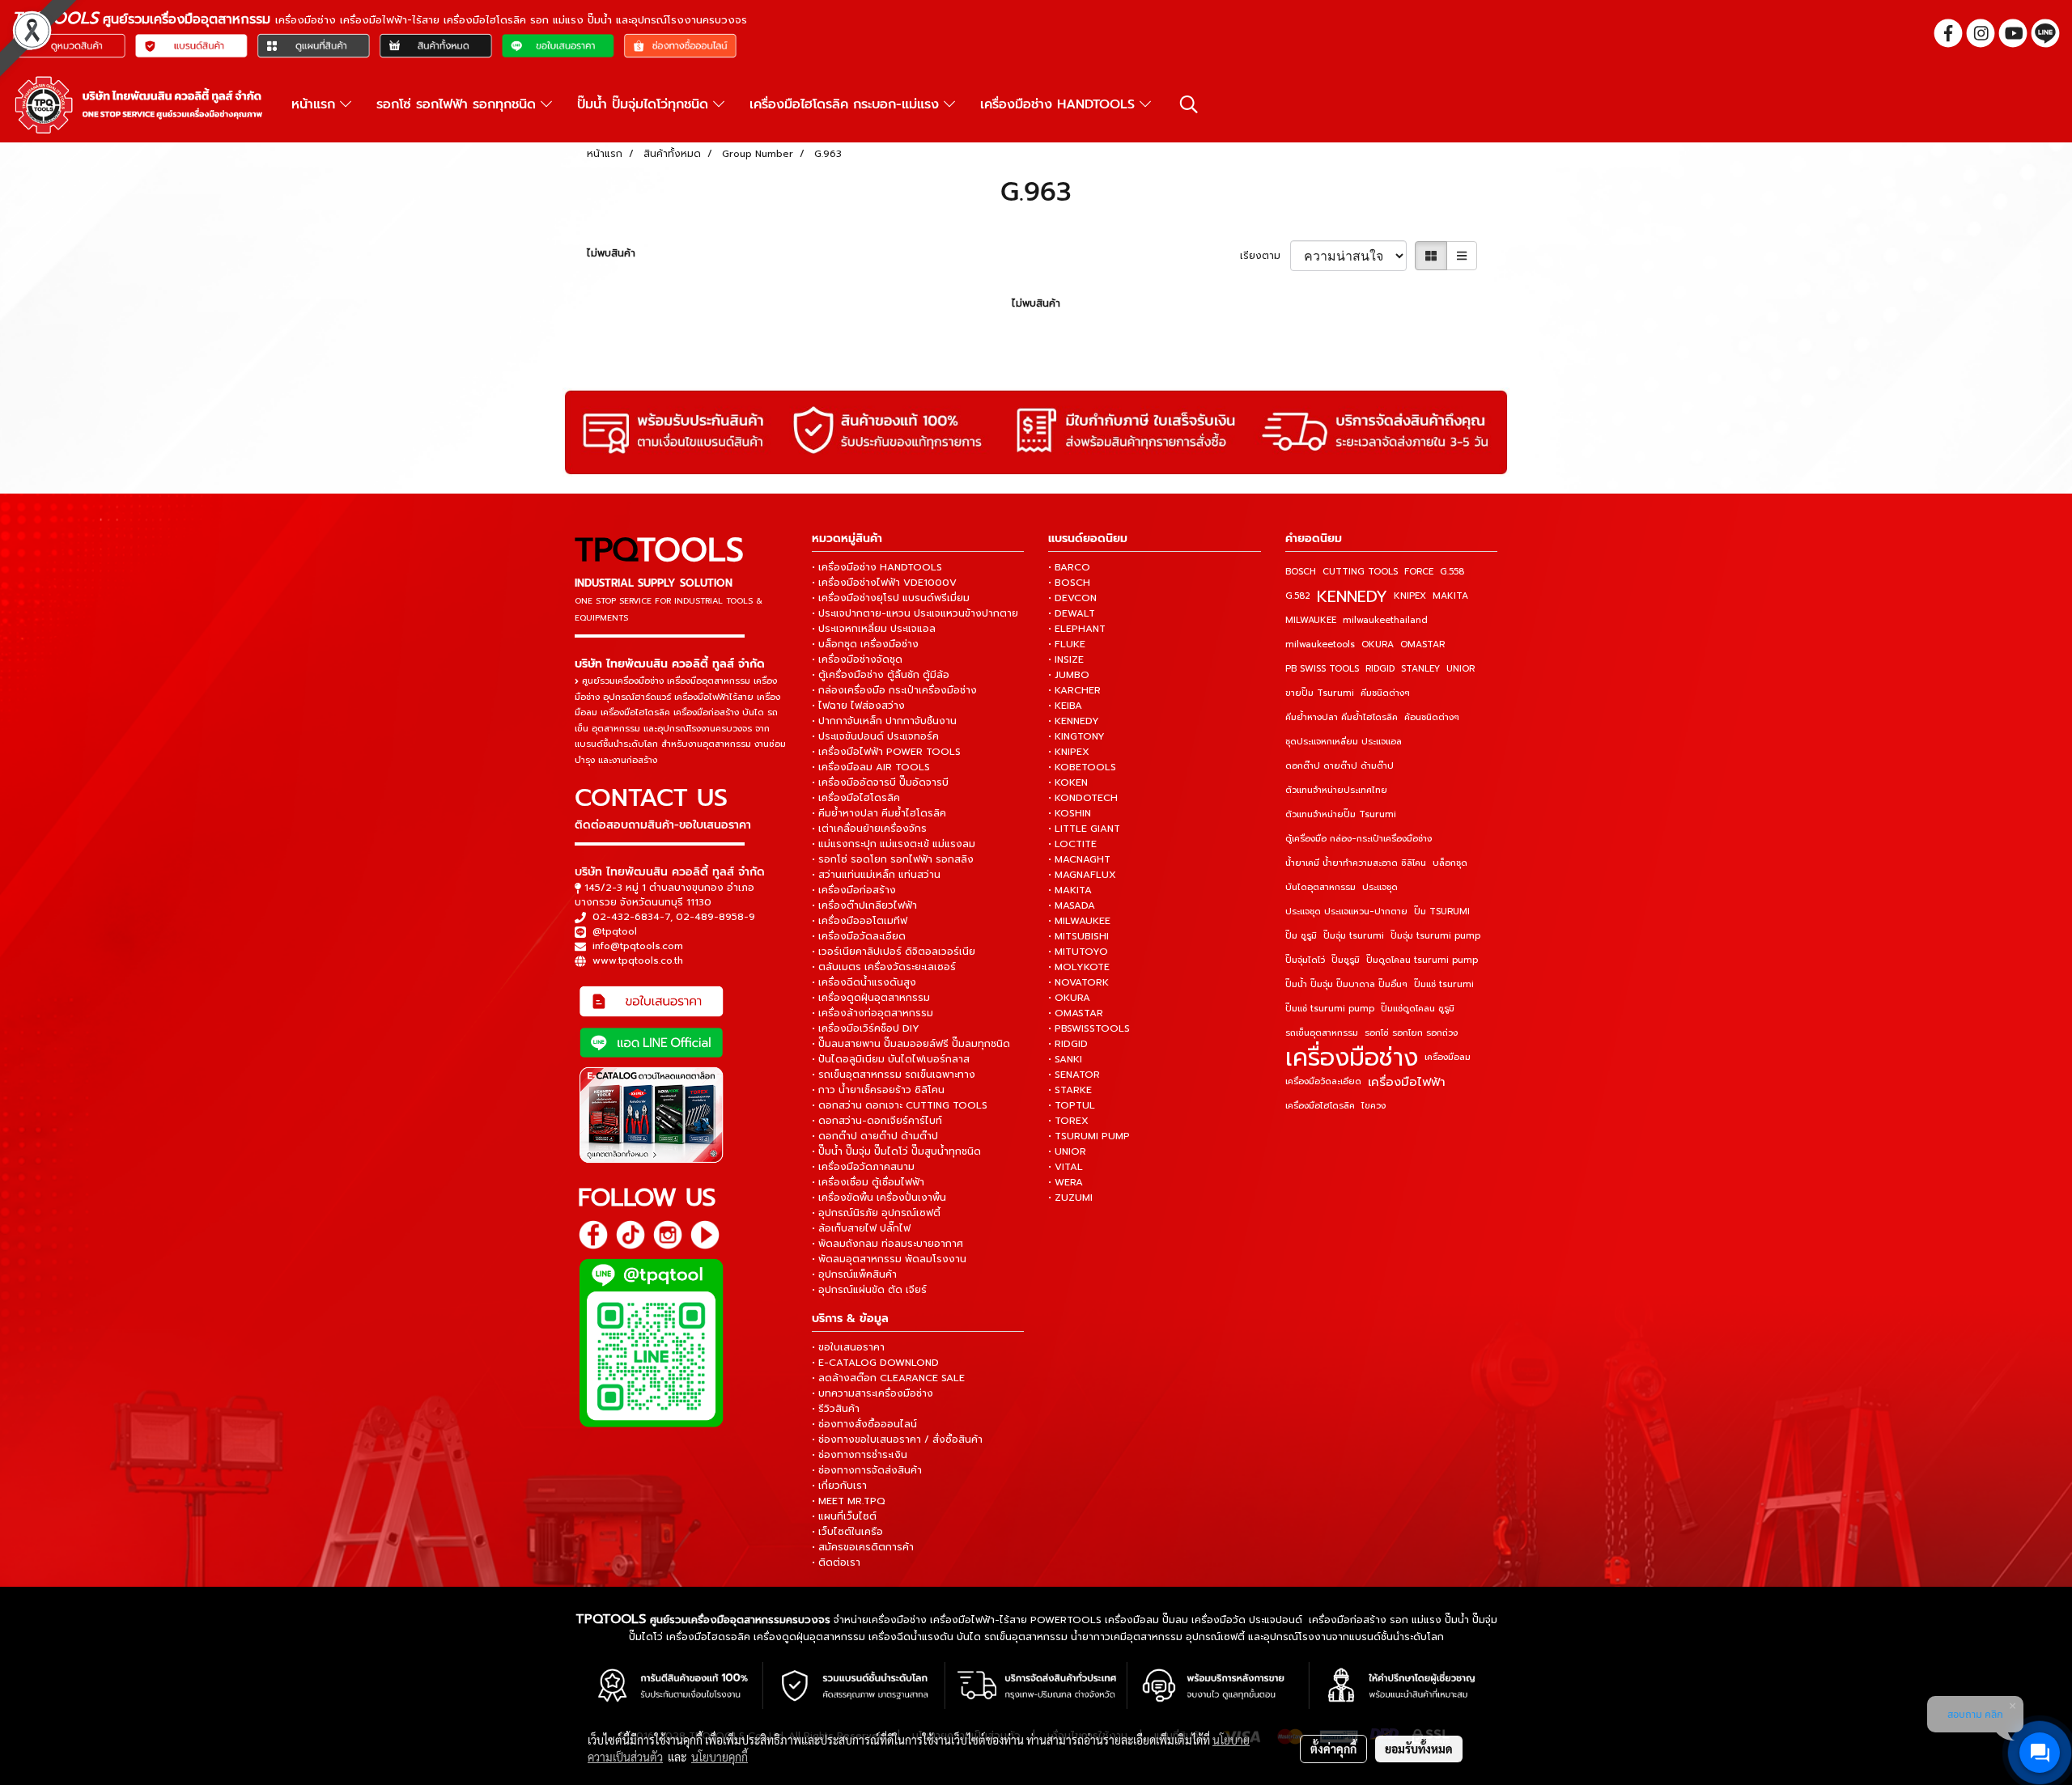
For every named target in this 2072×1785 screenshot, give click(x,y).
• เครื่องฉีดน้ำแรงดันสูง (864, 982)
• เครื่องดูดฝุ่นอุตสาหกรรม (871, 998)
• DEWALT (1072, 613)
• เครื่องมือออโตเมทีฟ (860, 921)
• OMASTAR (1076, 1013)
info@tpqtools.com (638, 946)
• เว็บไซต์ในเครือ (847, 1532)
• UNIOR (1067, 1151)
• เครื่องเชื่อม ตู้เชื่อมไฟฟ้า (868, 1182)
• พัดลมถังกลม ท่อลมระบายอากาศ (887, 1244)
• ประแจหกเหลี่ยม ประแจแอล (874, 629)
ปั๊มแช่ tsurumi (1444, 984)
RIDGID (1380, 669)
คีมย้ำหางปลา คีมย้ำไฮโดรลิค (1342, 717)
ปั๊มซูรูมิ (1346, 960)
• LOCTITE (1072, 844)
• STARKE (1070, 1090)
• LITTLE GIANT (1084, 829)
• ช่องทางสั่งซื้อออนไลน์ (864, 1424)
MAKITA (1450, 596)
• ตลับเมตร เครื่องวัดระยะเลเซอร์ (884, 967)
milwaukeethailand (1385, 620)
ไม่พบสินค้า (611, 253)
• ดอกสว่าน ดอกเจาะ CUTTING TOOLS (900, 1105)
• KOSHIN (1070, 813)
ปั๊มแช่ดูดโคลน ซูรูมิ (1418, 1009)
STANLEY (1420, 669)
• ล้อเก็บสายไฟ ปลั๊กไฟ (861, 1228)
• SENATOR (1074, 1075)
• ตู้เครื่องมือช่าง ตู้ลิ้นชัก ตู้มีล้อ (881, 675)
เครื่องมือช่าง (1352, 1058)
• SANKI (1065, 1059)
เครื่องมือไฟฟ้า (1407, 1082)
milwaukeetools (1320, 644)
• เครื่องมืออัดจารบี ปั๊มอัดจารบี (880, 782)
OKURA (1378, 644)
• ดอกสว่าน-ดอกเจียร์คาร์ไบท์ (877, 1121)
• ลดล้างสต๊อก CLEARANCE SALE (888, 1378)
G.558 (1452, 572)
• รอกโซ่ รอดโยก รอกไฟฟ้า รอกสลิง (893, 859)
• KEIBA (1065, 706)
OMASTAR (1422, 644)
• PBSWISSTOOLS (1089, 1028)
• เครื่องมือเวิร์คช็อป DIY (866, 1028)
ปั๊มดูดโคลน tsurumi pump (1422, 960)
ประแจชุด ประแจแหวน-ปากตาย (1346, 912)
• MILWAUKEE (1079, 921)
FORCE (1419, 572)
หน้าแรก (316, 104)
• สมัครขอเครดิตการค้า (863, 1547)
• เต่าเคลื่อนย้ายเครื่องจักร (869, 829)
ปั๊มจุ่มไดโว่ (1305, 960)
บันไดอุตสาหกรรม (1320, 887)
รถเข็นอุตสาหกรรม (1322, 1033)
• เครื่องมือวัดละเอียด (859, 936)
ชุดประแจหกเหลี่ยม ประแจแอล (1344, 742)
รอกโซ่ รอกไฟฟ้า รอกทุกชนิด (459, 104)
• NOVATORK (1078, 982)
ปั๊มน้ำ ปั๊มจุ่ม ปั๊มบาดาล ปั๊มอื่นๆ (1346, 984)
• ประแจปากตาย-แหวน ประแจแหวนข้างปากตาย (915, 613)
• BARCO (1069, 567)
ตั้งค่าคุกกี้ (1333, 1749)
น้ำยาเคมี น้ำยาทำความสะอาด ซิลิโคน (1356, 863)
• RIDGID (1068, 1044)
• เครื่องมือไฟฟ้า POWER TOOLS (886, 752)
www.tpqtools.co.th (638, 960)
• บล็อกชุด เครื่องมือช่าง (865, 644)
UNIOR (1461, 669)
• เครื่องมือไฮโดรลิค (856, 798)
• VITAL (1066, 1167)
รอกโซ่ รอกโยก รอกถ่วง (1411, 1033)
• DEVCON (1072, 598)
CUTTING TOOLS (1360, 572)
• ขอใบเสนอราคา (848, 1347)
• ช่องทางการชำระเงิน (860, 1455)
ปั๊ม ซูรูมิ (1301, 936)
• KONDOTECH (1083, 798)
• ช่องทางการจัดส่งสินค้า (867, 1470)
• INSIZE (1066, 659)
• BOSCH (1069, 583)
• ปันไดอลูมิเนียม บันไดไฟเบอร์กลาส (891, 1059)
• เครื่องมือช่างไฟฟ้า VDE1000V (884, 583)
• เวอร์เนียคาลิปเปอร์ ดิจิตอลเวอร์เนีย (894, 952)
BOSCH (1301, 572)
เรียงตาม (1265, 256)
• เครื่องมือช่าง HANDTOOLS (877, 567)
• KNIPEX (1069, 752)
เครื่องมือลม (1448, 1057)
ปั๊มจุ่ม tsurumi (1354, 936)
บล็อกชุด (1450, 863)
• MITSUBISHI (1078, 936)
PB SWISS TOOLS (1322, 669)
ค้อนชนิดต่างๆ (1432, 717)
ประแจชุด (1380, 887)
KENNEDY (1352, 596)
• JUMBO (1069, 675)
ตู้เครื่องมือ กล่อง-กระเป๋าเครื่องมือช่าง (1359, 839)
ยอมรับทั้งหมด (1419, 1749)
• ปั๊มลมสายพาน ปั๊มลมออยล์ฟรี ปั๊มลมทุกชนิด (911, 1044)
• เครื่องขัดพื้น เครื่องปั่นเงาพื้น (879, 1198)
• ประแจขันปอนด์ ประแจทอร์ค (875, 736)
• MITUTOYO (1078, 952)
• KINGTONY (1076, 736)
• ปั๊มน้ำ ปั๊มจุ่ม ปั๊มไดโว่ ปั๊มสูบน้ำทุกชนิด (896, 1151)
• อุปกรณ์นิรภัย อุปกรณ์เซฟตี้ (876, 1213)
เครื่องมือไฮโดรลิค (1320, 1106)
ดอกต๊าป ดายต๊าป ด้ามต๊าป (1340, 766)
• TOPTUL (1072, 1105)
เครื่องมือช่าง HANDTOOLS (1060, 104)
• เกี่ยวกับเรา (839, 1486)
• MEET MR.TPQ (849, 1501)
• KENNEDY (1074, 721)
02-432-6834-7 (631, 917)
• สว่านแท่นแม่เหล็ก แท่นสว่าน (876, 875)
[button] (1189, 104)
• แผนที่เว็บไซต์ (844, 1516)
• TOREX (1068, 1121)
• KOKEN (1068, 782)
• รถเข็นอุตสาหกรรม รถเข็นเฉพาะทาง (894, 1075)
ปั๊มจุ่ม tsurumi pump (1435, 936)
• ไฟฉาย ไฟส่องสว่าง (858, 706)
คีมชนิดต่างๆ (1385, 693)
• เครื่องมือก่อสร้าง (854, 890)
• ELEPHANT (1077, 629)
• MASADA (1072, 905)
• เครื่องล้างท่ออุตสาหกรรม (873, 1013)
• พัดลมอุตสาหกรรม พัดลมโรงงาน (889, 1259)
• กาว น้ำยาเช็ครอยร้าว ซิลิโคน (878, 1090)
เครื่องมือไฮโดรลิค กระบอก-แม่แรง (847, 104)
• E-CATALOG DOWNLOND (875, 1363)
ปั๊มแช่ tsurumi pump (1330, 1009)
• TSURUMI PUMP (1089, 1136)
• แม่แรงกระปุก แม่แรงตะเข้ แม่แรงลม (894, 844)
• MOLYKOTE (1079, 967)
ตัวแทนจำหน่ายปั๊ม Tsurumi (1341, 814)
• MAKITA (1070, 890)
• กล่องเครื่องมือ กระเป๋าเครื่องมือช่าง (894, 690)
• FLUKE (1067, 644)
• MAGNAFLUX (1082, 875)
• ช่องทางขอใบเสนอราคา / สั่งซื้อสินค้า (897, 1439)
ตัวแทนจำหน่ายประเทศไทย (1336, 790)
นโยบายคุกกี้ (720, 1757)
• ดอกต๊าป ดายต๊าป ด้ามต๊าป (875, 1136)
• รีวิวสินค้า (836, 1409)
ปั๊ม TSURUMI (1442, 912)
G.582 (1298, 596)
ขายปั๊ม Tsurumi (1320, 693)
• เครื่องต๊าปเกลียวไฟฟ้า (864, 905)
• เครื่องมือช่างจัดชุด (857, 659)
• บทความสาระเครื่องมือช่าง (873, 1393)
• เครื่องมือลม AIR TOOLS (871, 767)
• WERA (1066, 1182)
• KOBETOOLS (1082, 767)
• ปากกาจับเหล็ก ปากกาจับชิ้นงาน (884, 721)
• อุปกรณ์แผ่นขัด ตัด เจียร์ (869, 1290)
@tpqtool (615, 931)
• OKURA (1069, 998)
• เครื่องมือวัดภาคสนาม (863, 1167)
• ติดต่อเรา (836, 1562)
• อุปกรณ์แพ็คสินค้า (854, 1274)
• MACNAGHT (1079, 859)
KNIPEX (1410, 596)
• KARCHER (1074, 690)
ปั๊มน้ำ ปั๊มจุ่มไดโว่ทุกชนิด (645, 104)
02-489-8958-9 (715, 917)
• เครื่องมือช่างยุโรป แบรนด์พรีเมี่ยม (891, 598)
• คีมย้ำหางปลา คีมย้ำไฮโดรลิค (879, 813)
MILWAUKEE (1311, 620)
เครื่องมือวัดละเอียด (1323, 1081)
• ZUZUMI (1070, 1198)
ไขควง (1374, 1106)
